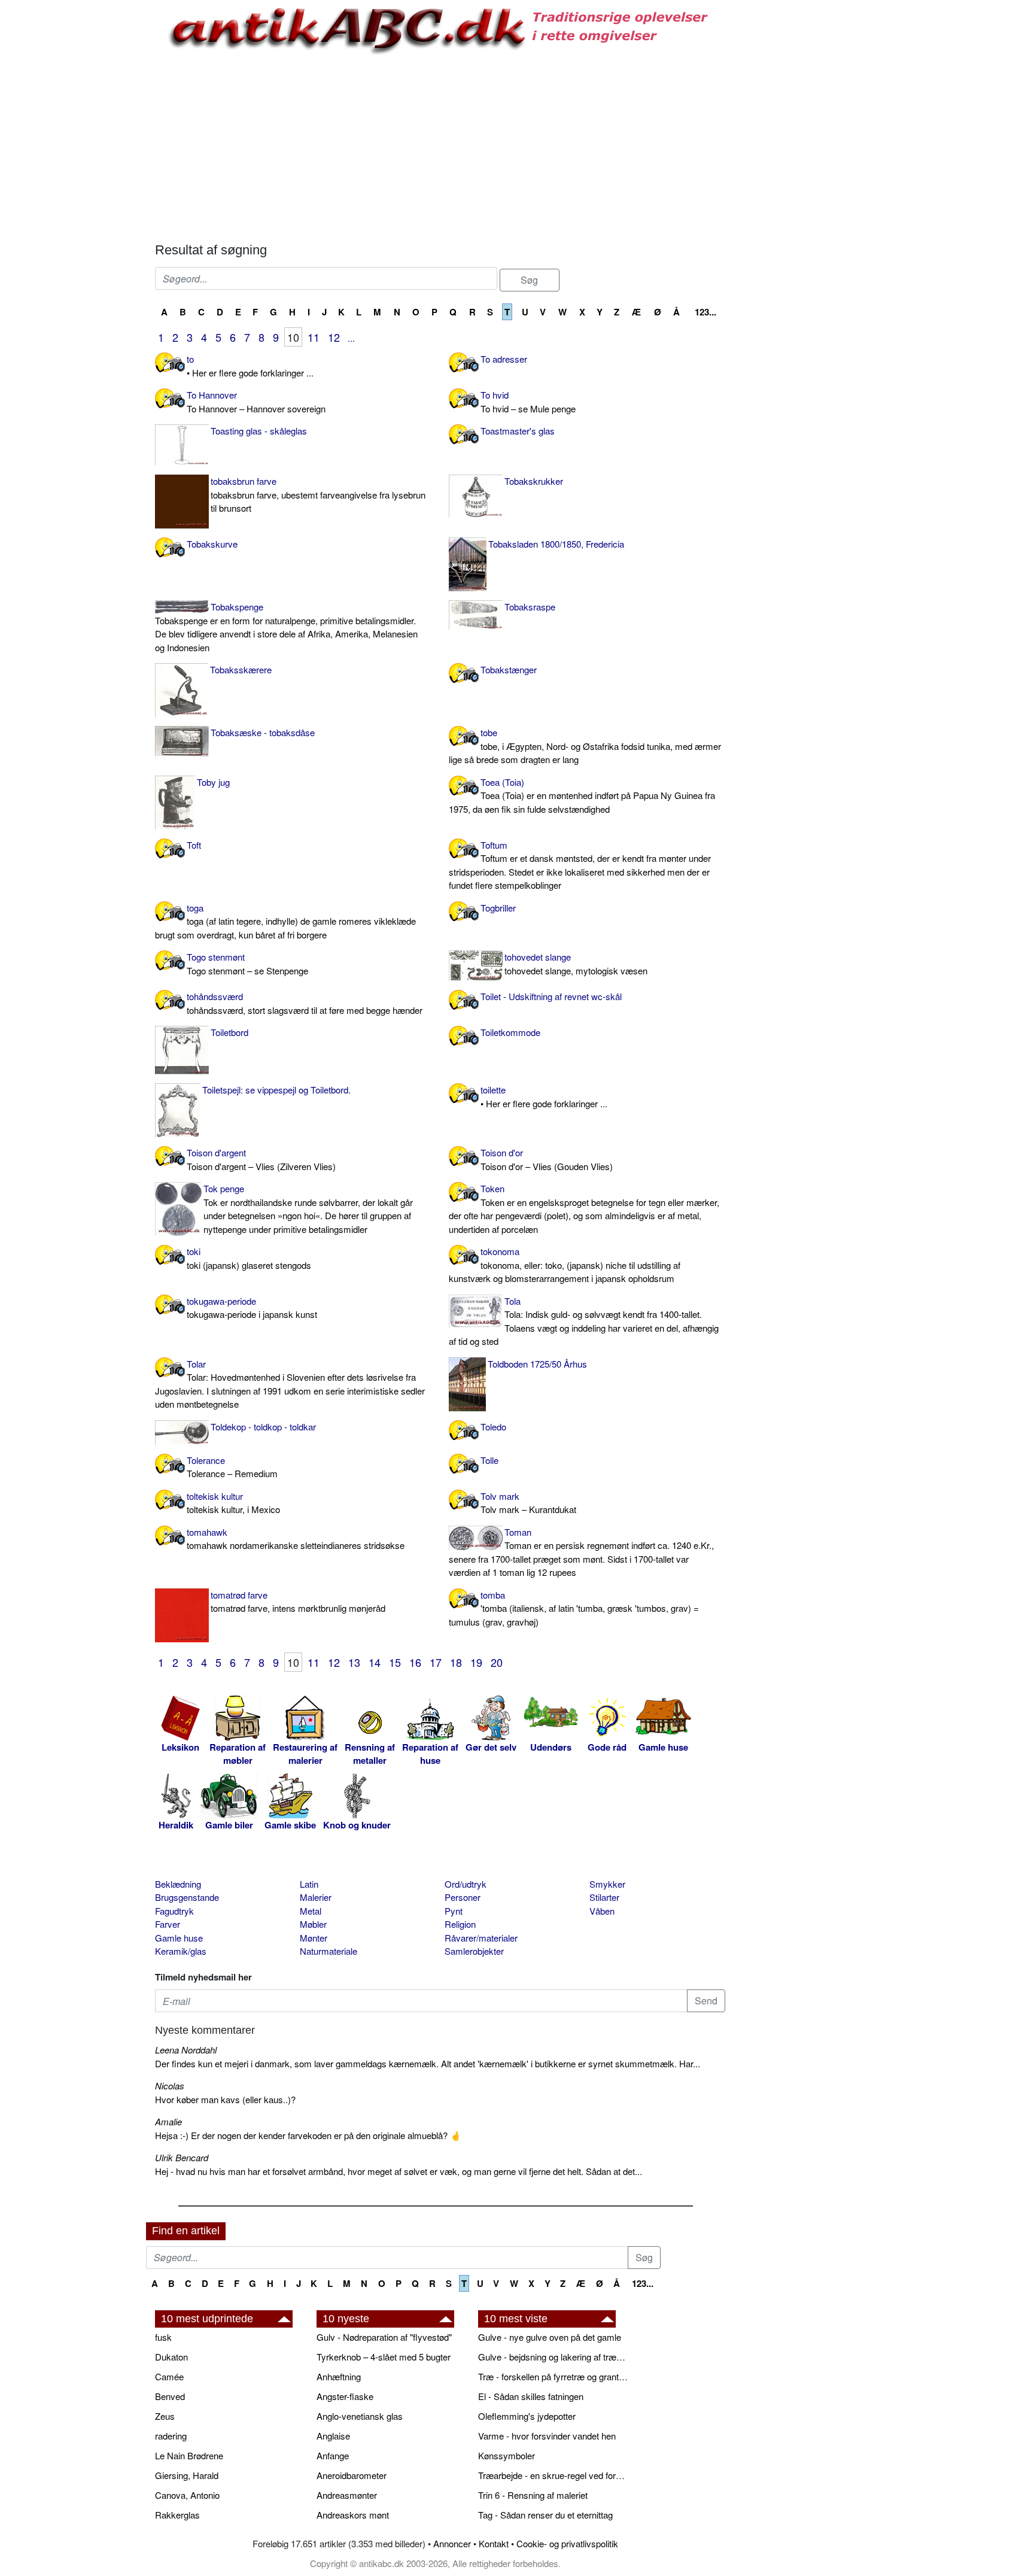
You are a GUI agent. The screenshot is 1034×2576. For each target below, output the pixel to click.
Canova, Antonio (187, 2495)
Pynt (454, 1911)
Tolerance (232, 1467)
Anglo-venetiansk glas (360, 2416)
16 (415, 1662)
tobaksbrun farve (318, 494)
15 (395, 1662)
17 (436, 1662)
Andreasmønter (347, 2495)
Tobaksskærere (241, 669)
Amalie (168, 2121)
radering (171, 2436)
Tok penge (308, 1209)
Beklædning (178, 1884)
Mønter (314, 1938)
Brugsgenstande (187, 1897)
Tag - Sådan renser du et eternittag (545, 2515)
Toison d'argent (261, 1159)
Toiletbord (229, 1032)
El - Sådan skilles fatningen (531, 2396)
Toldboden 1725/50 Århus (537, 1364)
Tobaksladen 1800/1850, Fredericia (556, 544)
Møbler (313, 1924)
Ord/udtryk (466, 1884)
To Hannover (256, 402)
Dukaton (171, 2357)
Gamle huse (179, 1938)
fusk (163, 2337)
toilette (544, 1096)
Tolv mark (528, 1503)
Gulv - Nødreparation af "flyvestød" (384, 2337)
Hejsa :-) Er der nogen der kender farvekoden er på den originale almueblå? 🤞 (308, 2135)
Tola (584, 1321)
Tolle (489, 1460)
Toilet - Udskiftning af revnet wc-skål (551, 996)
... (351, 338)
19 (476, 1662)
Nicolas (170, 2086)
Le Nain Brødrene (189, 2455)
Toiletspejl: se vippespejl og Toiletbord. (276, 1090)
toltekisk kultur (233, 1503)
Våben (602, 1911)
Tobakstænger (509, 669)
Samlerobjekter (474, 1951)
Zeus (165, 2416)
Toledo (493, 1427)
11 (314, 337)
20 (497, 1662)
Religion (460, 1924)
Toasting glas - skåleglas (259, 431)
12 (334, 337)
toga (285, 921)
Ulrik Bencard (182, 2157)
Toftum (580, 865)
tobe (585, 746)
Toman (581, 1552)
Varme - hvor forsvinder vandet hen (547, 2436)
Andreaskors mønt (353, 2515)
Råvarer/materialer (481, 1938)
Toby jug (213, 782)
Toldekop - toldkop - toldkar (263, 1427)
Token (584, 1209)
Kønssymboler (507, 2455)
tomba (574, 1608)
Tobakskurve (212, 544)
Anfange (333, 2455)
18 (456, 1662)
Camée (169, 2376)
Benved (170, 2396)
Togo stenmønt (247, 964)
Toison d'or (547, 1159)
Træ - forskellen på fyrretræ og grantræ (553, 2376)
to (250, 366)
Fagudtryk (174, 1911)
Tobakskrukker (534, 481)
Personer (463, 1897)
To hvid (528, 402)
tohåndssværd (305, 1003)
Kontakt (494, 2543)
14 (375, 1662)
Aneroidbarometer (352, 2475)
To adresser (504, 359)
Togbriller (498, 908)
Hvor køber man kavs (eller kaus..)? (225, 2099)
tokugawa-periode (252, 1308)
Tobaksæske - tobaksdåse (263, 732)
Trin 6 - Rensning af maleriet (533, 2495)
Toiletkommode (510, 1032)
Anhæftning (339, 2376)
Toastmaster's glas (518, 431)
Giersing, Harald (187, 2475)
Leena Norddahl (186, 2050)
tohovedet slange (576, 964)
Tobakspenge (286, 627)
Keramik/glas (181, 1951)
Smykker (607, 1884)
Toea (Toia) (582, 795)
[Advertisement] (96, 181)
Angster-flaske (345, 2396)
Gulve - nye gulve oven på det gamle (550, 2337)
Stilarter (604, 1897)
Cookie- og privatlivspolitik (567, 2543)
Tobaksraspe (530, 607)
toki (249, 1258)
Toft (194, 845)
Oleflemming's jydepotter (527, 2416)
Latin (309, 1884)
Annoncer (452, 2543)
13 (354, 1662)
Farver (168, 1924)
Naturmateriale (329, 1951)
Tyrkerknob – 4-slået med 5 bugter (384, 2357)
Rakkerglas (177, 2515)
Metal (311, 1911)
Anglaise (333, 2436)
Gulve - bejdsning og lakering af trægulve (553, 2357)
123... (705, 312)
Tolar (290, 1384)
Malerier (316, 1897)
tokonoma (565, 1265)
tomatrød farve (298, 1602)
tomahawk (296, 1539)
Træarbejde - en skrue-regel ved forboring (553, 2475)
